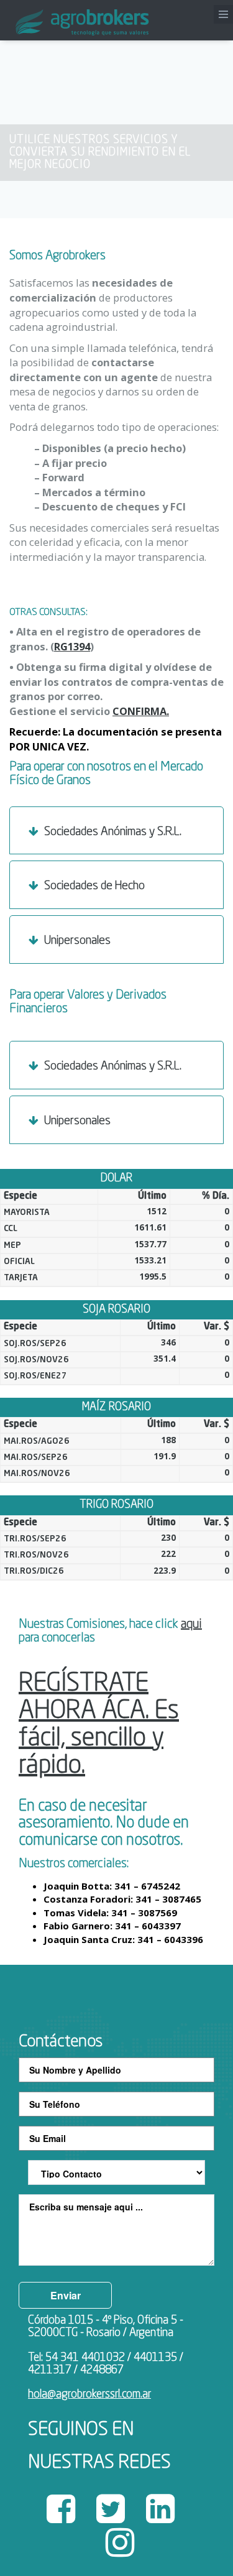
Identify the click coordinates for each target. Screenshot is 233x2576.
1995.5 (153, 1276)
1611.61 (150, 1227)
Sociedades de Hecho (93, 886)
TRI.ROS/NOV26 (36, 1555)
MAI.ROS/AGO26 (37, 1442)
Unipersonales (76, 940)
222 (168, 1554)
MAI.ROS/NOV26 (37, 1474)
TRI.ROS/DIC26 (34, 1572)
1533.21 (150, 1260)
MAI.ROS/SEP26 (36, 1458)
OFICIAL (19, 1262)
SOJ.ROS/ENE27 (35, 1376)
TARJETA (21, 1278)
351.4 (165, 1359)
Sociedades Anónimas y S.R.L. (112, 832)
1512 (157, 1211)
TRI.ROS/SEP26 (35, 1539)
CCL (11, 1229)
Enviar (66, 2295)
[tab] (116, 831)
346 (168, 1342)
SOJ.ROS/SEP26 (35, 1344)
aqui (191, 1625)
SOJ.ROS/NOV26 (36, 1360)
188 (168, 1440)
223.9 (165, 1571)
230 (168, 1538)
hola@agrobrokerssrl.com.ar (89, 2394)
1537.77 (150, 1244)
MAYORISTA (27, 1213)
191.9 (165, 1456)
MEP (12, 1246)
